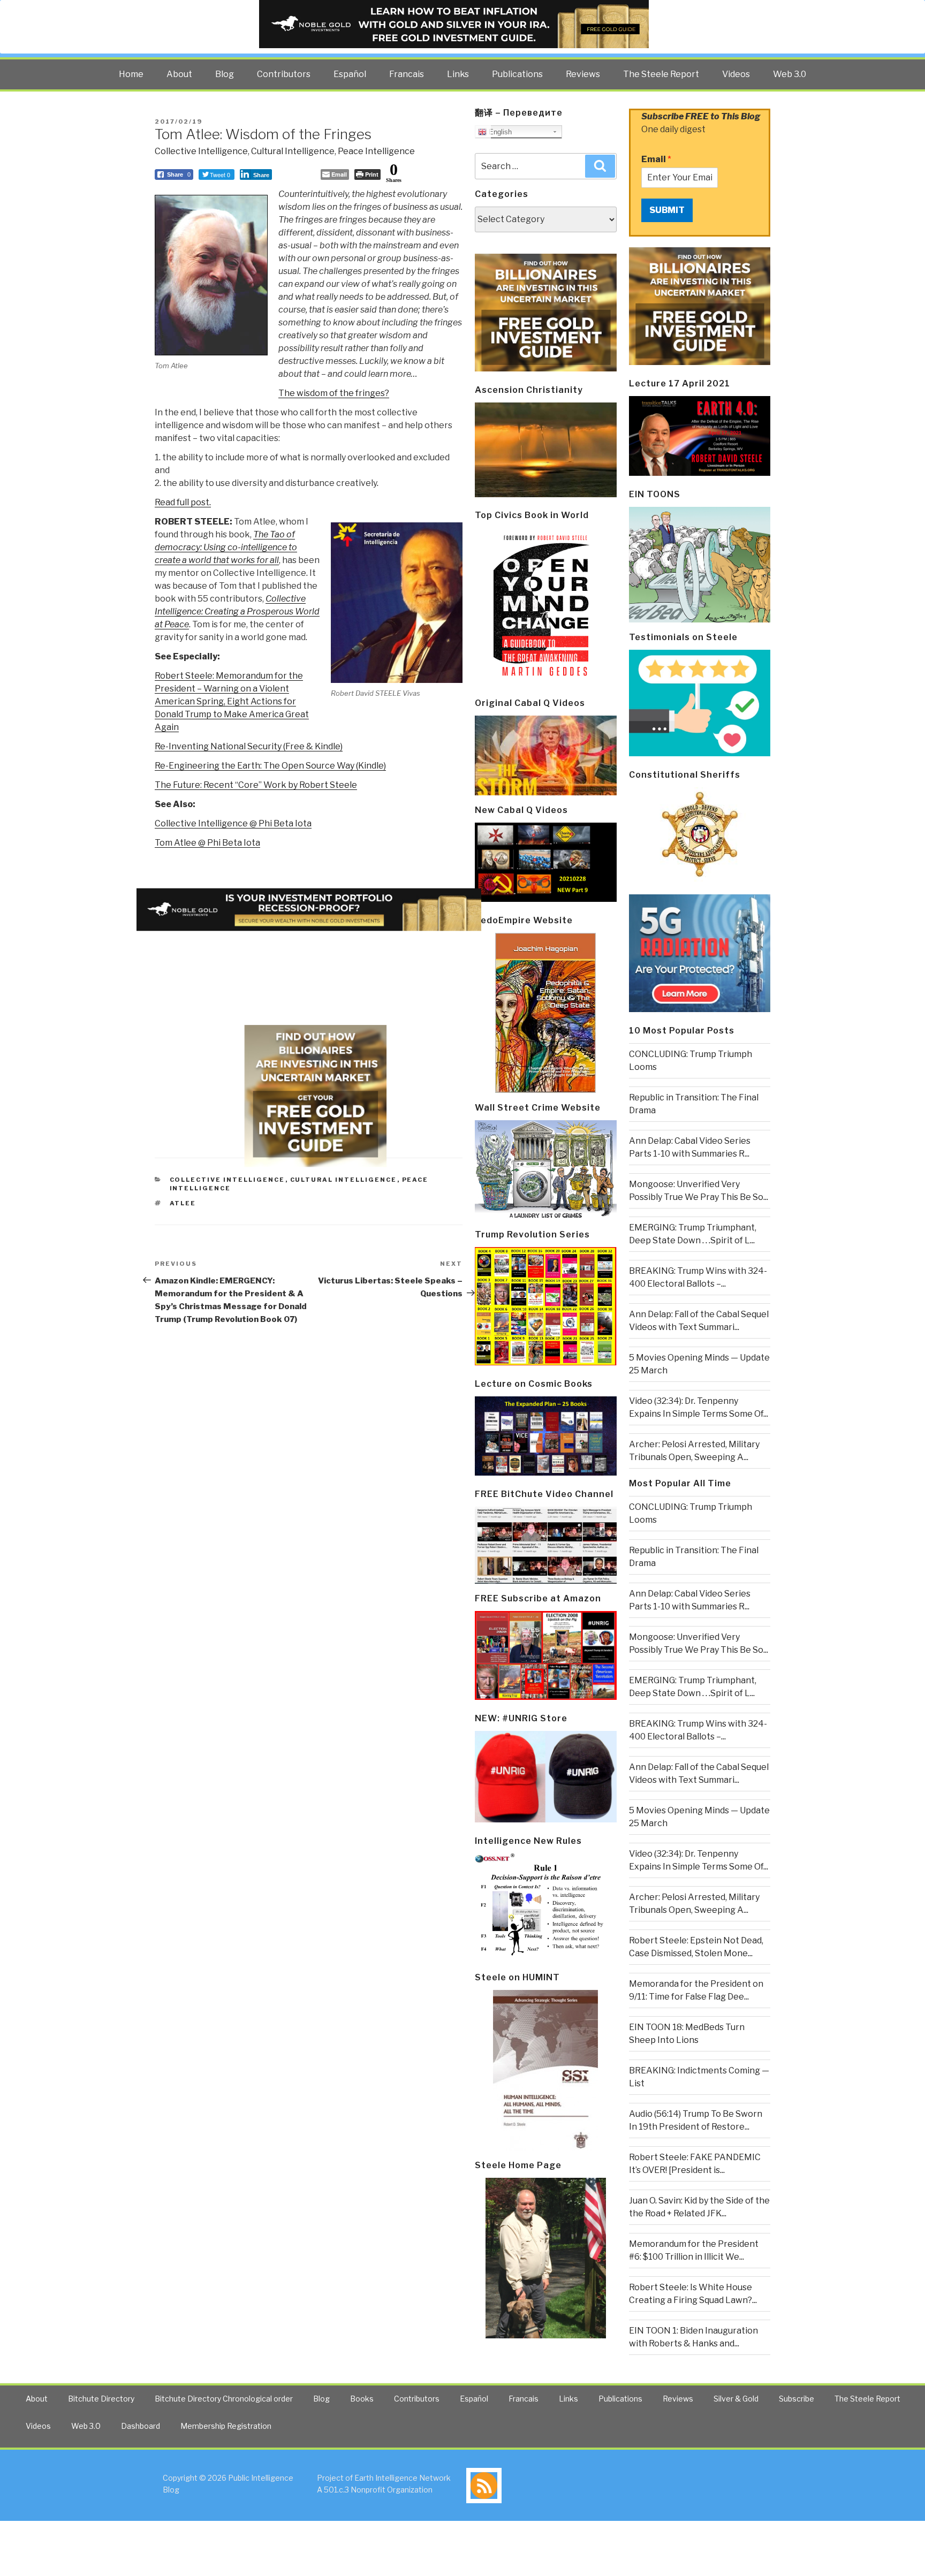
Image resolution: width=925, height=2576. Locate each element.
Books (362, 2399)
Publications (517, 74)
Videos (736, 74)
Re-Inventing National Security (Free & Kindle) (249, 746)
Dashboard (141, 2426)
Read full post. (183, 502)
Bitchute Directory (101, 2399)
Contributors (284, 74)
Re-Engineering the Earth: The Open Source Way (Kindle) (270, 766)
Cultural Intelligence (293, 151)
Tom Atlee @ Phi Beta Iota (207, 843)
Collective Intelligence (201, 151)
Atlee (183, 1203)
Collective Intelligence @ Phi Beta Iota (233, 823)
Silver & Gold (736, 2399)
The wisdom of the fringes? (334, 393)
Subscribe (797, 2399)
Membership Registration (226, 2426)
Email (656, 159)
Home (131, 74)
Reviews (583, 74)
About (179, 74)
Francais (407, 74)
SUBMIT (667, 210)
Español (350, 74)
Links (458, 74)
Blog (225, 74)
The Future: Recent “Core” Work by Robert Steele (256, 785)
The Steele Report (661, 74)
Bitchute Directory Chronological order (224, 2399)
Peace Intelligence (376, 151)
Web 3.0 (790, 74)
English (499, 132)
